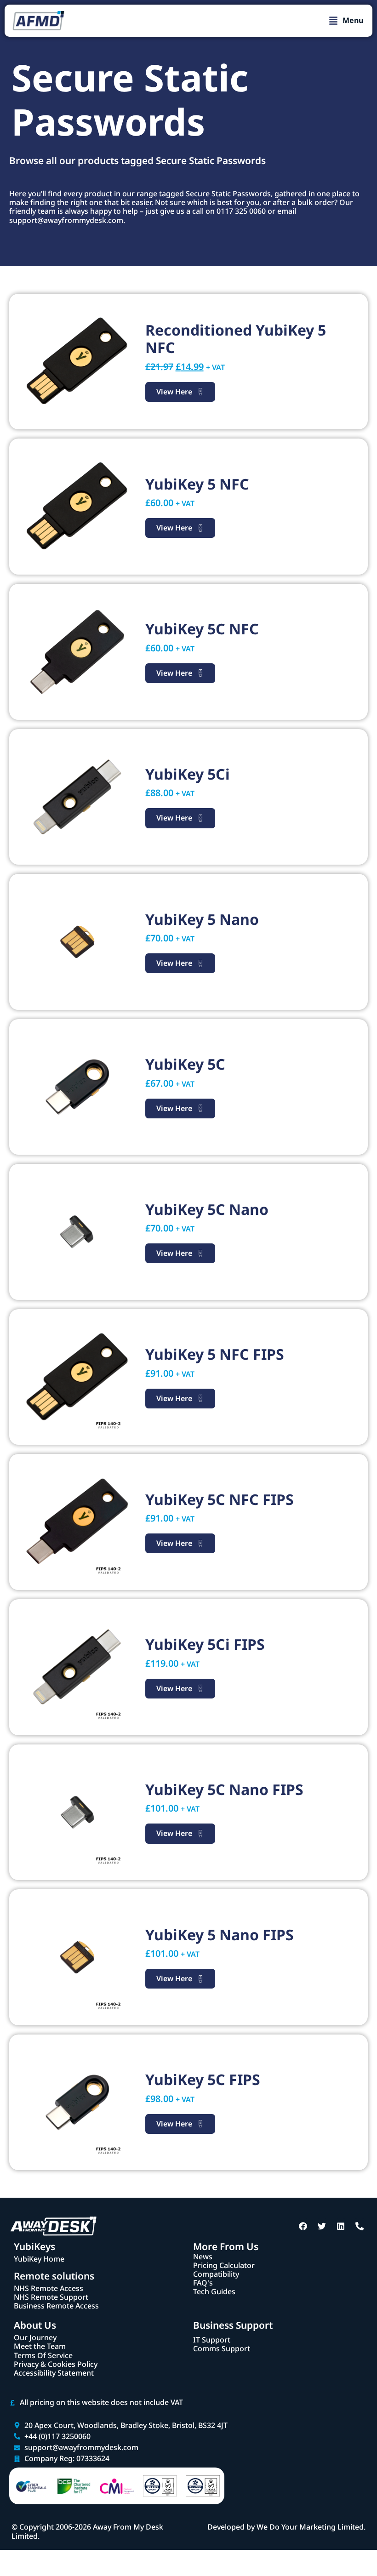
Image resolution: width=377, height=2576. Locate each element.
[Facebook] (303, 2226)
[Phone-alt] (360, 2226)
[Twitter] (322, 2226)
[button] (346, 21)
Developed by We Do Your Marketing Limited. (286, 2527)
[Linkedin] (341, 2226)
